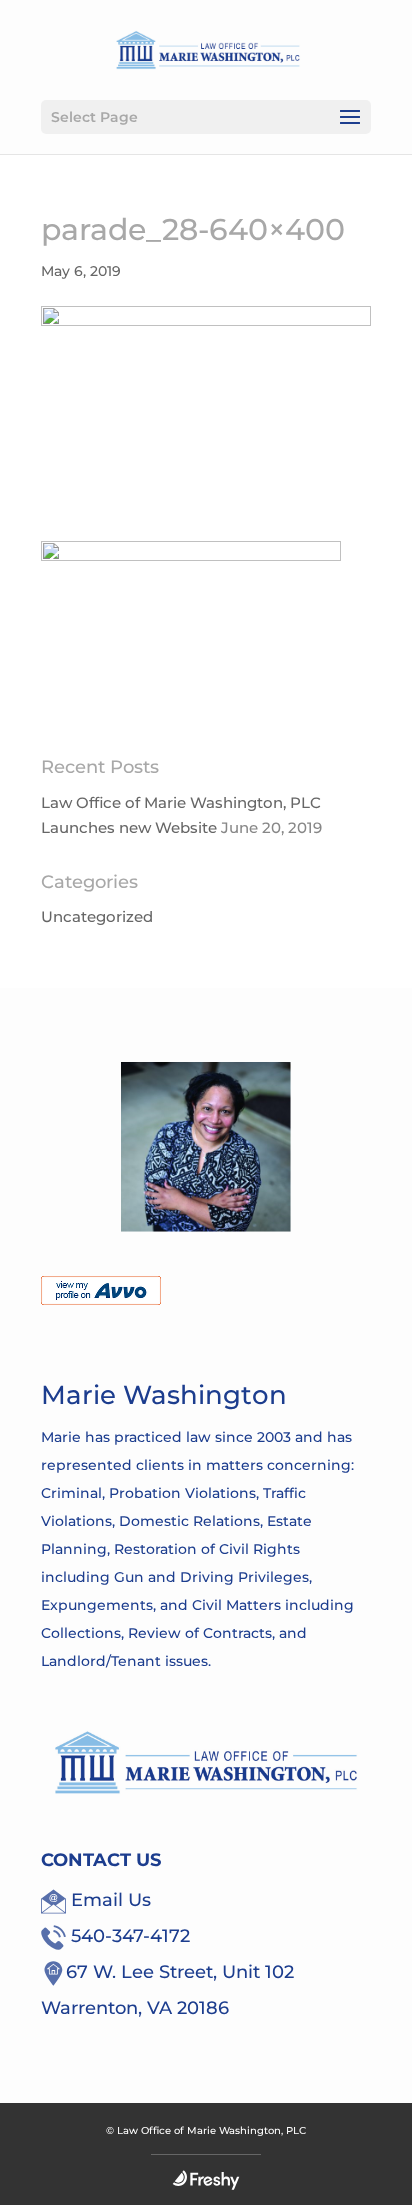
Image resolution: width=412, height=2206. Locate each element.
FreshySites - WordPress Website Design (206, 2180)
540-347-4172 (128, 1936)
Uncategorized (97, 916)
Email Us (108, 1900)
